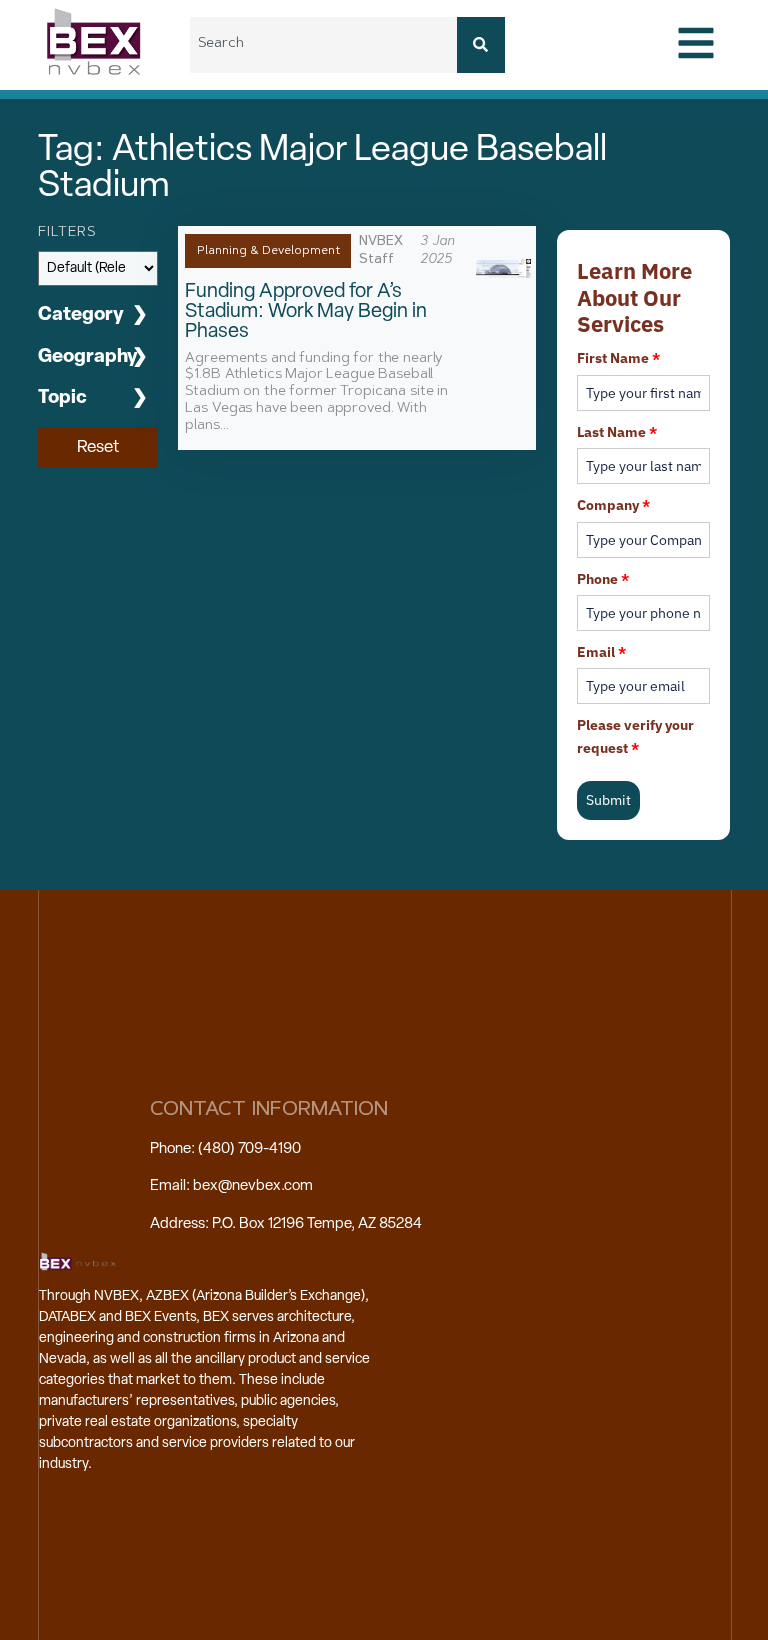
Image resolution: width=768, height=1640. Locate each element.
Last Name (617, 432)
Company (613, 505)
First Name (618, 358)
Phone (603, 579)
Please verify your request (635, 736)
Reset (98, 447)
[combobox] (324, 45)
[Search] (481, 45)
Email (601, 652)
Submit (608, 800)
